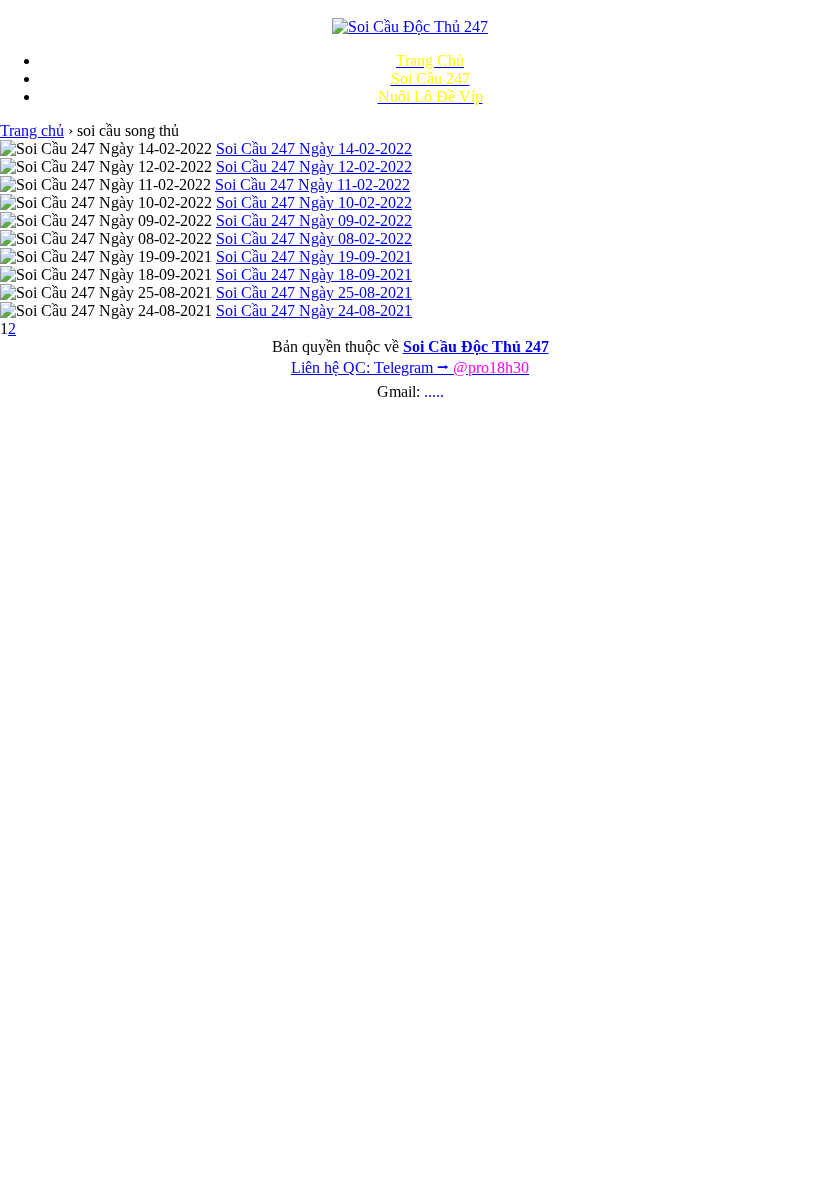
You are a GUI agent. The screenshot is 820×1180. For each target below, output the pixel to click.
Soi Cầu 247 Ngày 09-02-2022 (314, 220)
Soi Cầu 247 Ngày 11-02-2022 (312, 184)
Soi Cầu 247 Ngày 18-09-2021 (314, 274)
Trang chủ (32, 130)
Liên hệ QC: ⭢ (410, 367)
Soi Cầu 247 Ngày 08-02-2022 (314, 238)
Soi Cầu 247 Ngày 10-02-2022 (314, 202)
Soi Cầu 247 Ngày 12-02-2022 (314, 166)
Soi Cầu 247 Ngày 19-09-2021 (314, 256)
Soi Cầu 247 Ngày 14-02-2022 (314, 148)
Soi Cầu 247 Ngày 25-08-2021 (314, 292)
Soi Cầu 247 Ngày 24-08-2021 (314, 310)
